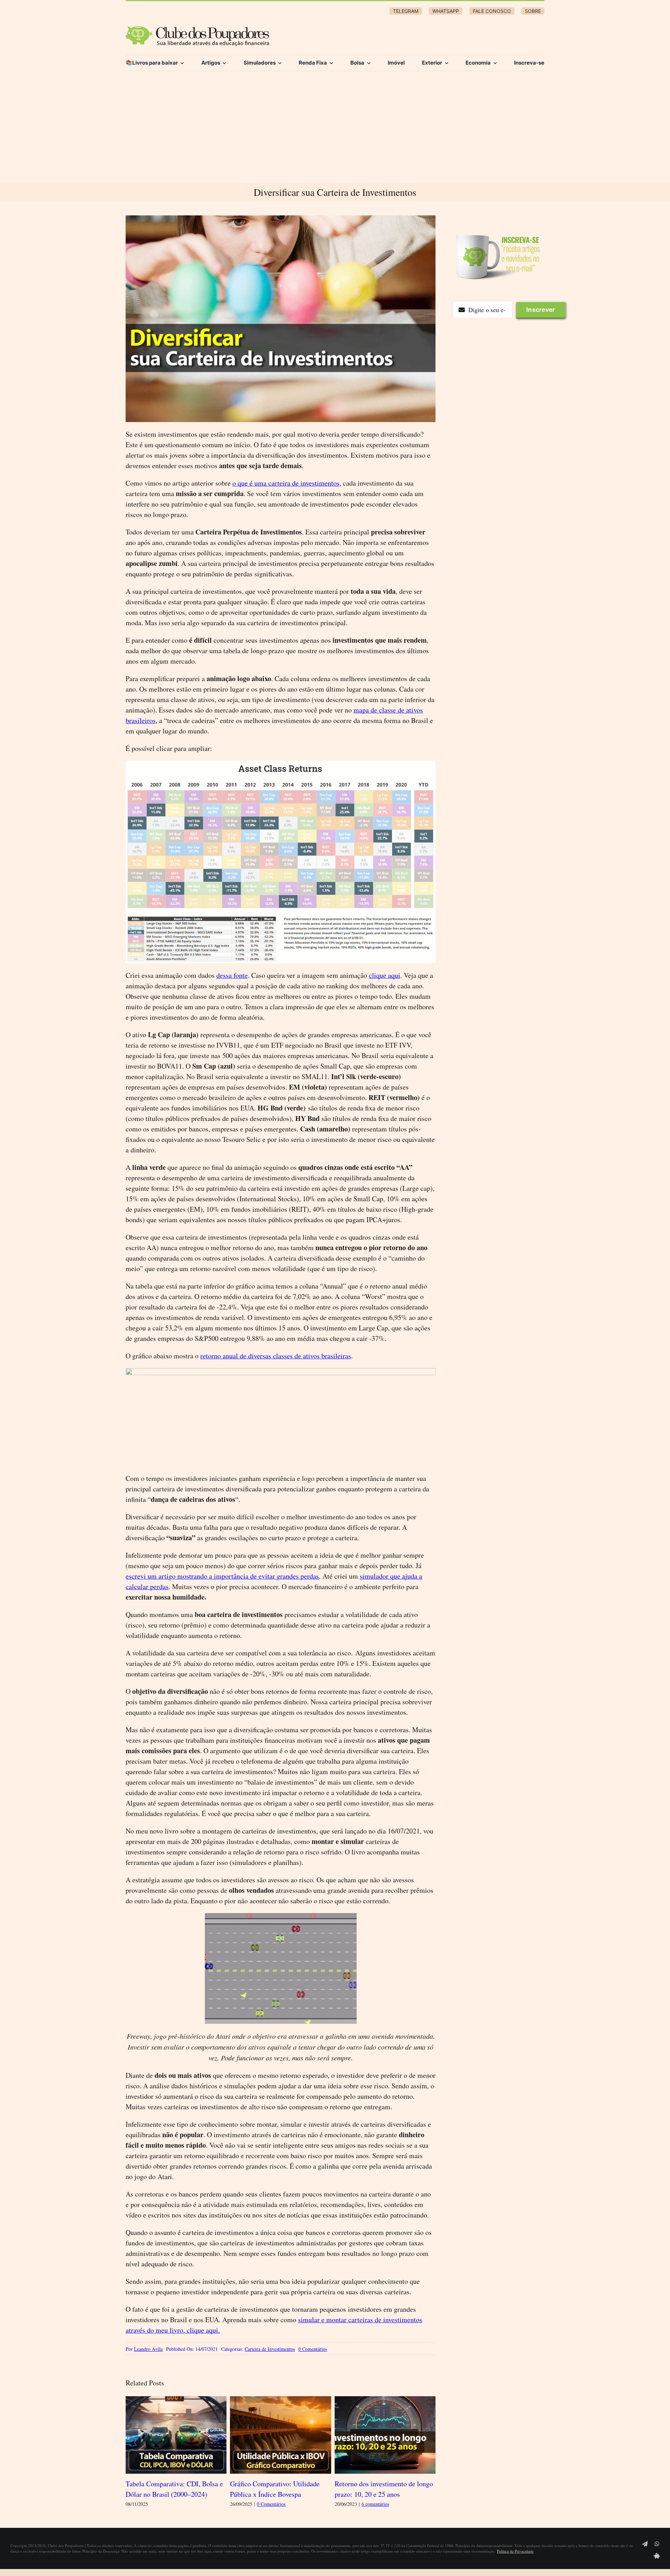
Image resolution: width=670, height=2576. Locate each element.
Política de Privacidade (515, 2551)
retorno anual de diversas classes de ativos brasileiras (276, 1356)
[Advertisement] (335, 131)
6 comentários (375, 2504)
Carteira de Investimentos (270, 2349)
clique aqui (385, 975)
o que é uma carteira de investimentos (286, 483)
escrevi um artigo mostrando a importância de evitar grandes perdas (222, 1576)
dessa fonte (232, 975)
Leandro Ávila (148, 2349)
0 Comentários (313, 2349)
